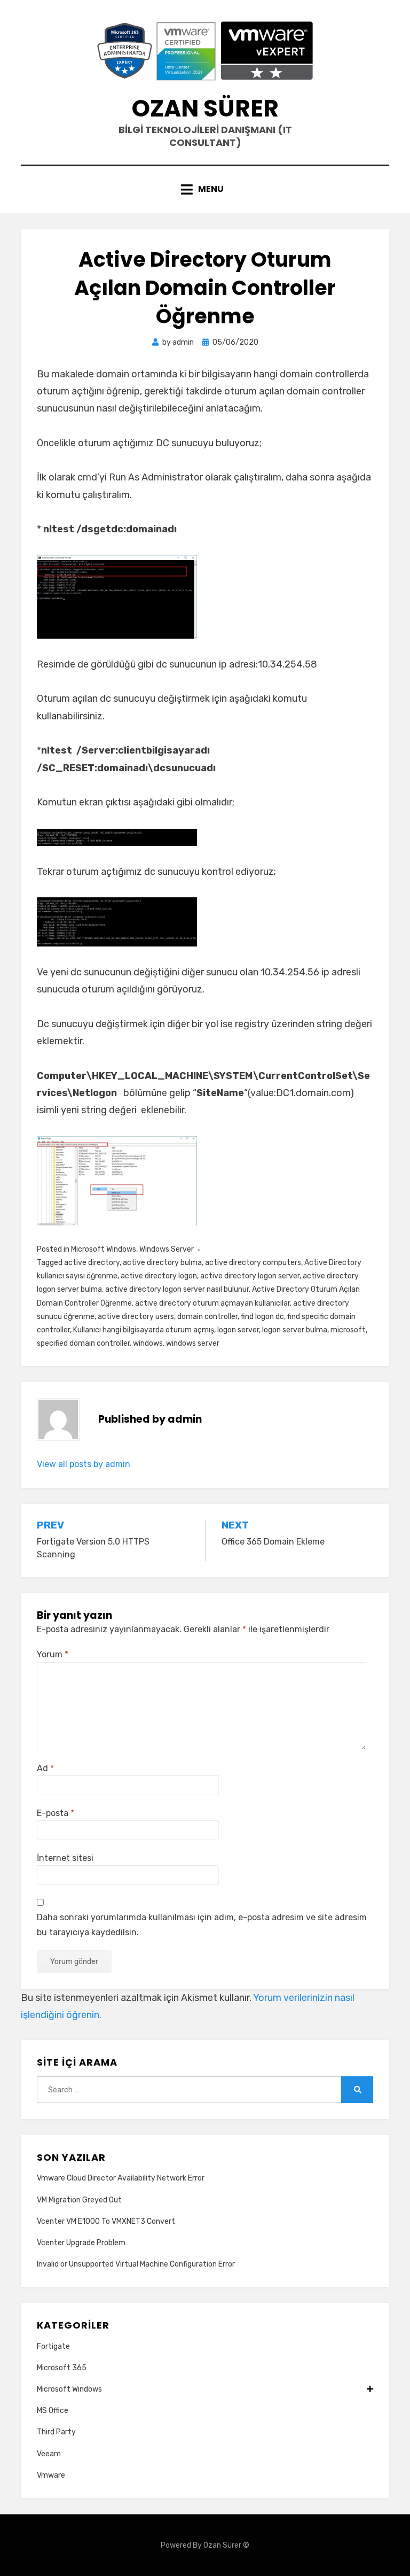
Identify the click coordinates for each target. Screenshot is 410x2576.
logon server (238, 1330)
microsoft (348, 1330)
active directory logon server (250, 1276)
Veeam (49, 2454)
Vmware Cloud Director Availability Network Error (121, 2178)
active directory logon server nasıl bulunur (177, 1289)
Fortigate (53, 2346)
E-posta (56, 1813)
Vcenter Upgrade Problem (81, 2243)
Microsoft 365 (62, 2368)
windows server (193, 1343)
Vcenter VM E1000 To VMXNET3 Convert (106, 2221)
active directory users (136, 1317)
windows (148, 1343)
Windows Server (167, 1249)
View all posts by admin (84, 1464)
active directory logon (159, 1276)
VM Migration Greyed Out (79, 2200)
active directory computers (253, 1263)
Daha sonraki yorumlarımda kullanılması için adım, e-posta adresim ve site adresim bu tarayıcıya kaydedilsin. (202, 1925)
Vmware (51, 2475)
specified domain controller (83, 1343)
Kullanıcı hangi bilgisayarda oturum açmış (144, 1330)
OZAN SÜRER (205, 108)
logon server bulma (295, 1330)
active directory (92, 1263)
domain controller (207, 1317)
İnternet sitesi (65, 1858)
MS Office (53, 2411)
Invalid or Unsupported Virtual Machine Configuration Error (136, 2264)
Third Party (56, 2432)
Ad (45, 1768)
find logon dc (262, 1317)
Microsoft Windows (104, 1249)
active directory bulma (162, 1263)
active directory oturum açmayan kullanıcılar (212, 1303)
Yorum (53, 1654)
